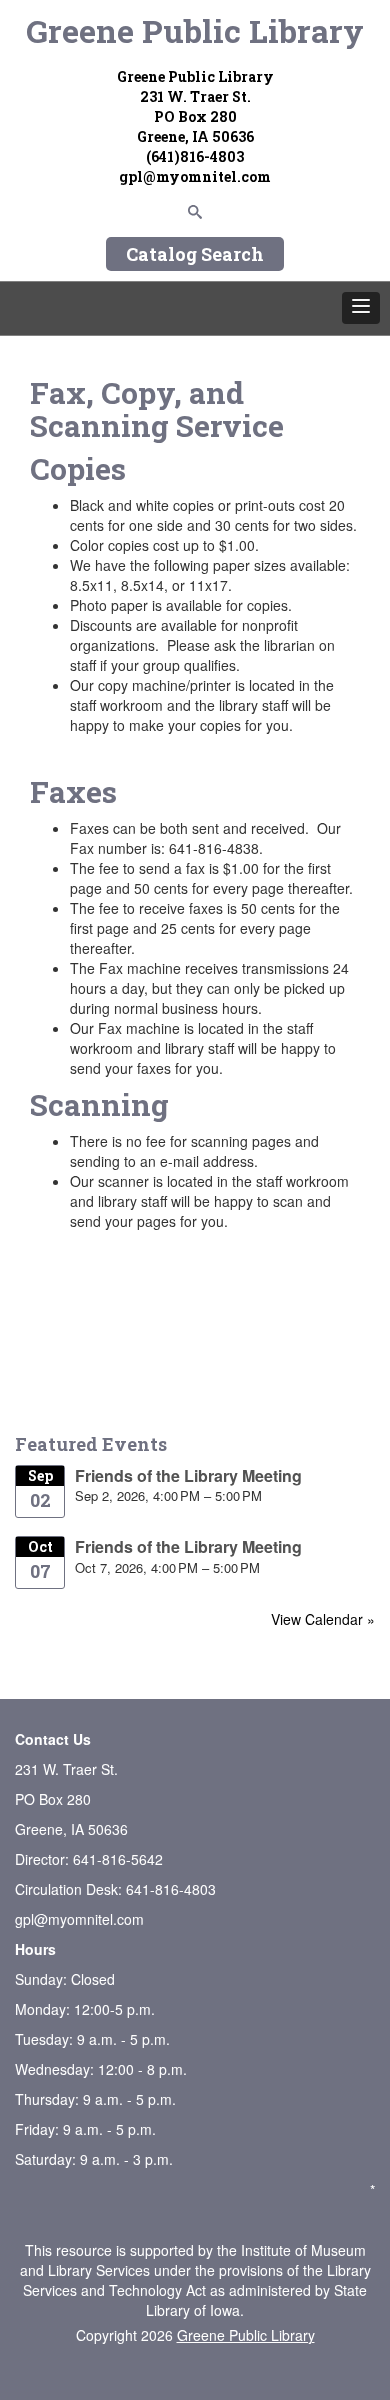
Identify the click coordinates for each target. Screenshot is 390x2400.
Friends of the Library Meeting (188, 1475)
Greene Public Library (195, 30)
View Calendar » (323, 1619)
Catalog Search (195, 254)
